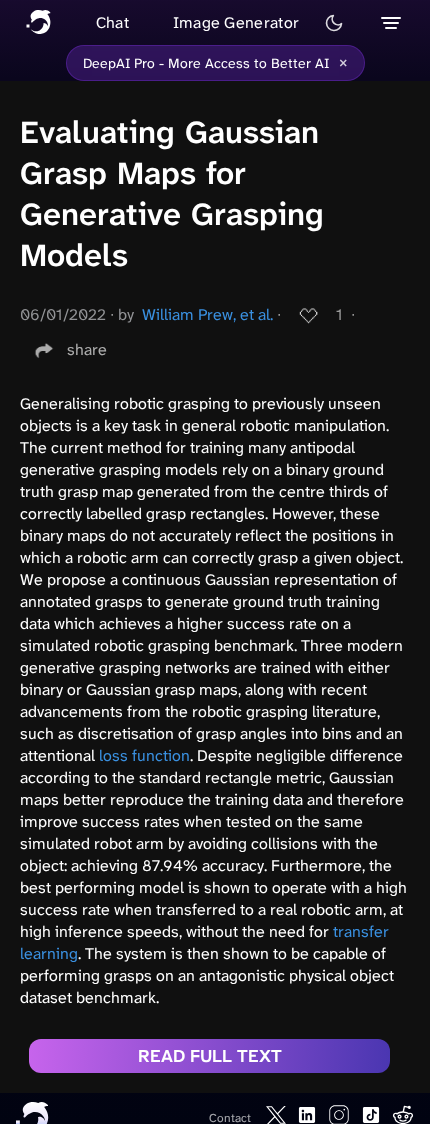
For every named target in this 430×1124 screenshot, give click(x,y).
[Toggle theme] (334, 23)
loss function (144, 755)
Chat (112, 22)
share (87, 349)
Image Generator (236, 22)
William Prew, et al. (207, 314)
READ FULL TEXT (210, 1056)
